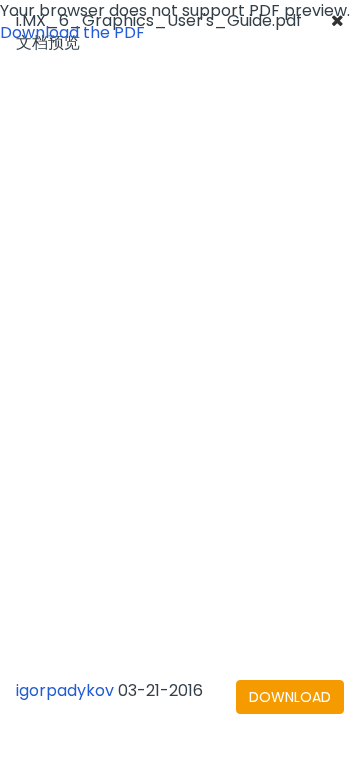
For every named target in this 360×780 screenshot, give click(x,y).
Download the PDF (72, 32)
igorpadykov (65, 690)
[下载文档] (290, 697)
